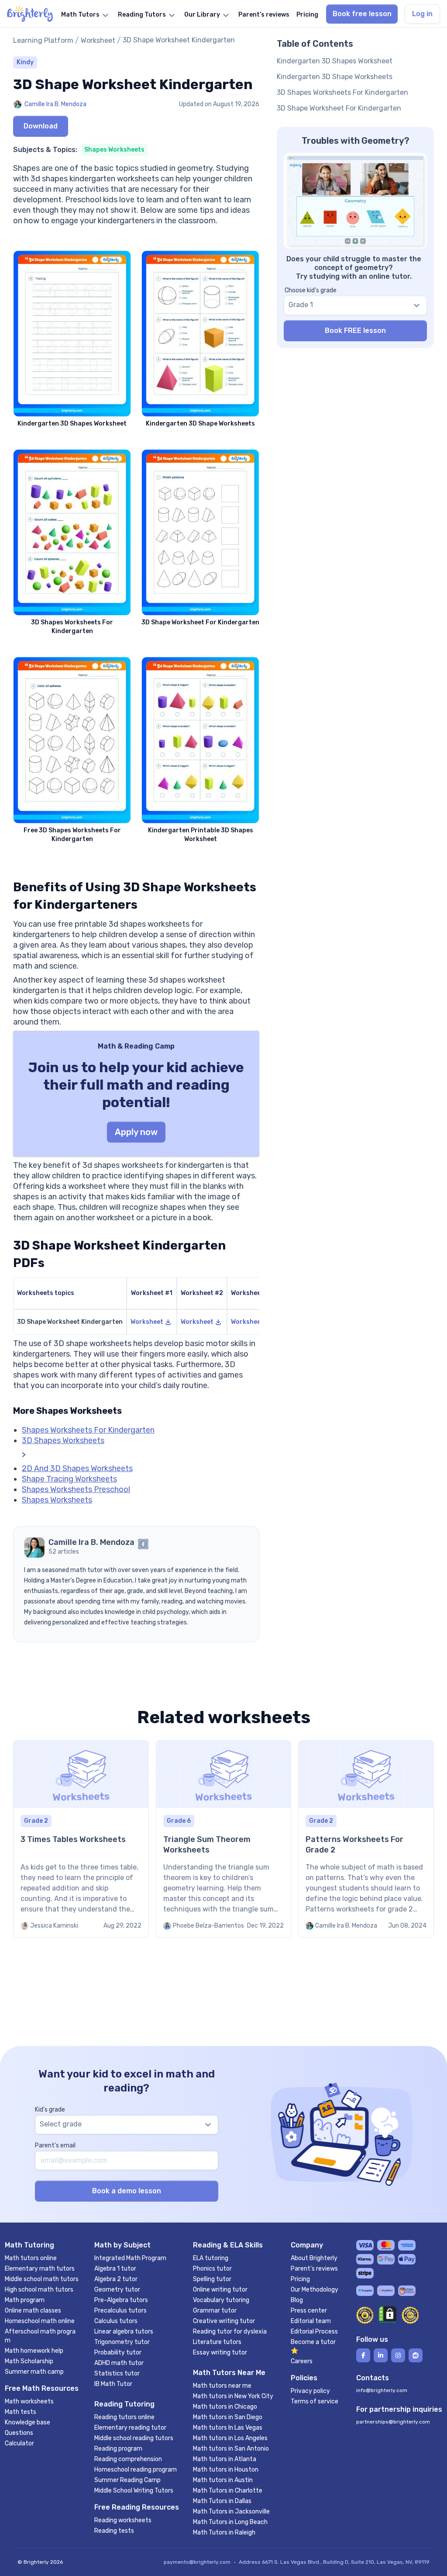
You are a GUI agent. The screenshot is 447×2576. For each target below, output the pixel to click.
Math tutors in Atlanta (225, 2459)
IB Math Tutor (113, 2384)
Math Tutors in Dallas (222, 2501)
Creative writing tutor (224, 2321)
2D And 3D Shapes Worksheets (77, 1468)
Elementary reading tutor (130, 2428)
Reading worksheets (123, 2520)
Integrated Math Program (130, 2258)
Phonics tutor (212, 2269)
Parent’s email (55, 2145)
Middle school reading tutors (134, 2438)
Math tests (21, 2412)
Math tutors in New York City (233, 2396)
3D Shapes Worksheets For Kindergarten (342, 92)
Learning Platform (43, 40)
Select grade (61, 2124)
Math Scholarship (29, 2361)
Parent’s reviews (314, 2269)
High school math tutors (39, 2290)
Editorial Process (314, 2332)
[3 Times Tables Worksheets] (81, 1839)
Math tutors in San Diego (228, 2417)
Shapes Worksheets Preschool (76, 1489)
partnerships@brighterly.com (393, 2422)
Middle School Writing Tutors (134, 2491)
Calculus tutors (116, 2321)
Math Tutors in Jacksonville (231, 2512)
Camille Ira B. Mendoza (55, 104)
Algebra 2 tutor (116, 2279)
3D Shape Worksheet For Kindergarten (339, 108)
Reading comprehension (128, 2459)
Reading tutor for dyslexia (230, 2332)
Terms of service (315, 2401)
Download (41, 126)
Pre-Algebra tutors (121, 2300)
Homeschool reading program (136, 2470)
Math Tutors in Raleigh (224, 2533)
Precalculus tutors (120, 2311)
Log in (422, 14)
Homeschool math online (40, 2321)
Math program (25, 2300)
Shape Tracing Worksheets (69, 1479)
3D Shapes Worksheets (63, 1440)
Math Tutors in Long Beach (230, 2522)
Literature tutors (217, 2342)
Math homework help (34, 2351)
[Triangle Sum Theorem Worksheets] (224, 1839)
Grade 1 (301, 305)
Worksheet (98, 40)
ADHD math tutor (119, 2363)
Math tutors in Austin (223, 2480)
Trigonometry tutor (122, 2342)
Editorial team (311, 2321)
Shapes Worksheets (114, 150)
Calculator (19, 2443)
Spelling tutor (212, 2279)
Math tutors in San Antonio (231, 2449)
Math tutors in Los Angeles (230, 2438)
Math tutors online (31, 2258)
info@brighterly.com (382, 2390)
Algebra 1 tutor (115, 2269)
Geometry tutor (117, 2290)
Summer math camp (34, 2372)
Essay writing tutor (220, 2353)
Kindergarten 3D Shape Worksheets (335, 77)
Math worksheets (29, 2401)
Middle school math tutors (42, 2279)
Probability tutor (118, 2353)
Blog (297, 2300)
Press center (309, 2311)
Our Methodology (315, 2290)
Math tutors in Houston (226, 2470)
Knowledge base (28, 2422)
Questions (19, 2433)
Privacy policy (310, 2391)
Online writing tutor (220, 2290)
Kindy (25, 62)
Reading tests (114, 2531)
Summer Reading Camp (127, 2480)
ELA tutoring (211, 2258)
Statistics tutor (117, 2373)
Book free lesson (362, 14)
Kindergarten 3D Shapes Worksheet (335, 61)
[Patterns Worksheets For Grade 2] (366, 1839)
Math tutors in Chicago (225, 2407)
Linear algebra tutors (124, 2332)
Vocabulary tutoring (221, 2300)
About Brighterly (314, 2258)
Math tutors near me (222, 2386)
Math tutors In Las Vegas (228, 2428)
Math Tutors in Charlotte (228, 2491)
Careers (302, 2361)
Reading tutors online (124, 2417)
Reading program (118, 2449)
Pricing (300, 2279)
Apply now (136, 1132)
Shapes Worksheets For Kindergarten (88, 1430)
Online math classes (33, 2311)
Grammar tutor (215, 2311)
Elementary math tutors (40, 2269)
